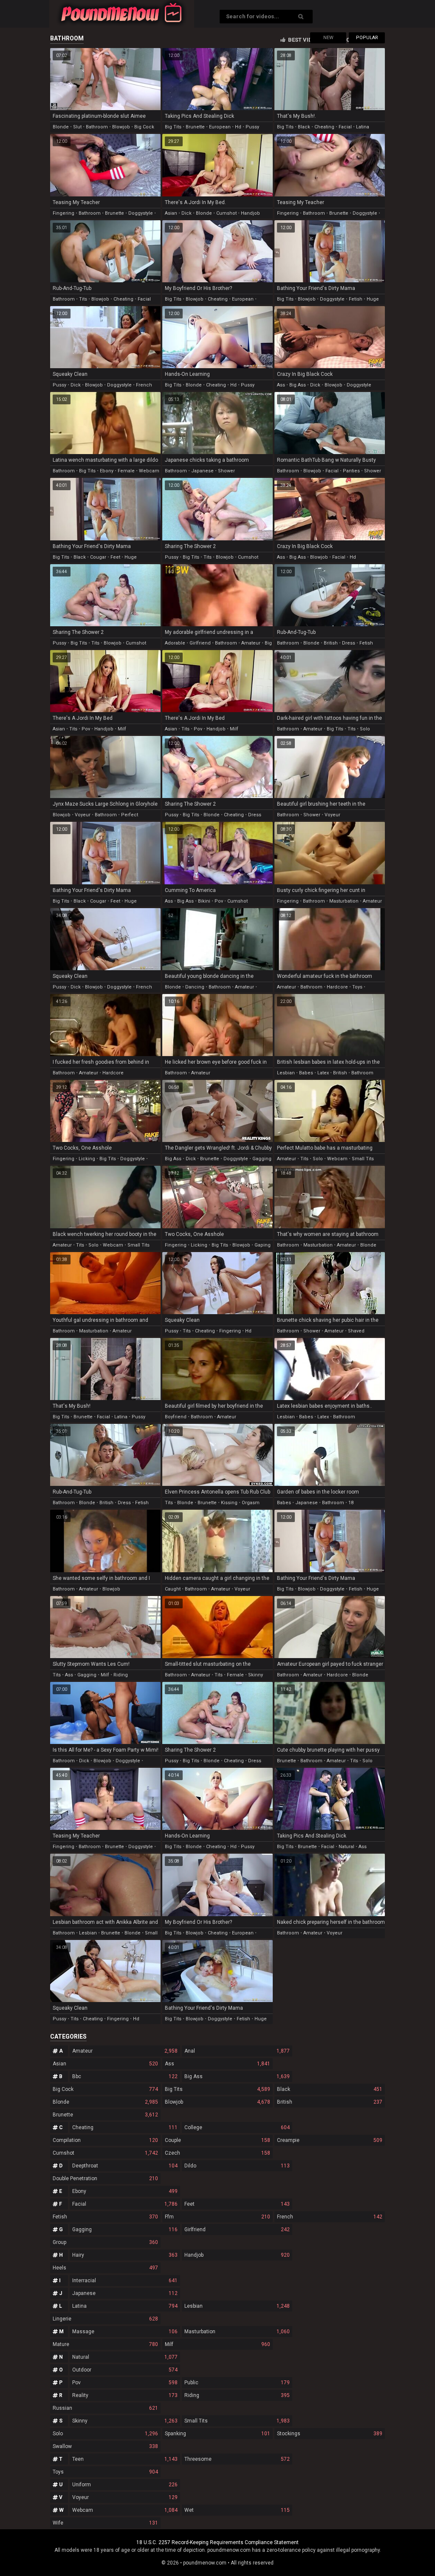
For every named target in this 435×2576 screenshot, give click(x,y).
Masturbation (237, 2332)
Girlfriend (237, 2230)
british (331, 643)
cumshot (226, 213)
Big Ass (237, 2076)
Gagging (125, 2230)
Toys (105, 2472)
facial (345, 127)
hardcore (337, 987)
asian (171, 213)
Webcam (125, 2510)
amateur (251, 643)
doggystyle (141, 213)
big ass (298, 385)
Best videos (305, 40)
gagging (262, 1159)
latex (323, 1073)
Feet (237, 2204)
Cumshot (105, 2153)
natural (346, 1847)
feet (115, 557)
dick (186, 213)
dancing (195, 987)
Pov (125, 2383)
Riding (237, 2395)
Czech (217, 2153)
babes (306, 1073)
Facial (125, 2204)
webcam (149, 471)
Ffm (217, 2217)
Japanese (125, 2293)
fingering (64, 213)
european (220, 127)
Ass (217, 2064)
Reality (125, 2395)
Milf (217, 2344)
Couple (217, 2140)
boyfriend (176, 1417)
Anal (237, 2051)
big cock (144, 127)
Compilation (105, 2140)
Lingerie (105, 2319)
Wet (237, 2510)
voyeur (83, 815)
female (126, 471)
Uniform (125, 2485)
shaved (356, 1331)
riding (121, 1675)
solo (365, 729)
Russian (105, 2408)
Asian (105, 2064)
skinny (256, 1675)
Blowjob (217, 2102)
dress (349, 643)
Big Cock (105, 2089)
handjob (250, 213)
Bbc (125, 2076)
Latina (125, 2306)
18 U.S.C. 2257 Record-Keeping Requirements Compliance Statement (217, 2542)
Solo (105, 2434)
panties (351, 471)
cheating (324, 127)
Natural (125, 2357)
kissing (229, 1503)
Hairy (125, 2255)
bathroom (97, 127)
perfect (130, 815)
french (144, 385)
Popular (367, 38)
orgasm (251, 1503)
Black (330, 2089)
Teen (125, 2459)
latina (363, 127)
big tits (173, 127)
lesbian (286, 1073)
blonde (61, 127)
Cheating (125, 2127)
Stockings (330, 2434)
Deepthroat (125, 2166)
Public (237, 2383)
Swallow (105, 2446)
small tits (363, 1159)
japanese (202, 471)
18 (351, 1503)
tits (83, 299)
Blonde (105, 2102)
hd (238, 127)
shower (226, 471)
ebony (107, 471)
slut (77, 127)
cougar (98, 557)
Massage (125, 2332)
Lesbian (237, 2306)
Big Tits (217, 2089)
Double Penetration (105, 2178)
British (330, 2102)
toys (357, 987)
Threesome (237, 2459)
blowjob (121, 127)
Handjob (237, 2255)
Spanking (217, 2434)
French (330, 2217)
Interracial (125, 2281)
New (328, 38)
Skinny (125, 2421)
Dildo (237, 2166)
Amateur (125, 2051)
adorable (175, 643)
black (304, 127)
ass (281, 385)
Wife (105, 2523)
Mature (105, 2344)
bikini (204, 901)
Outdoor (125, 2370)
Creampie (330, 2140)
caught (173, 1589)
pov (86, 729)
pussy (252, 127)
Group (105, 2242)
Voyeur (125, 2497)
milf (122, 729)
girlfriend (200, 643)
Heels (105, 2268)
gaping (263, 1245)
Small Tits (237, 2421)
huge (373, 299)
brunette (195, 127)
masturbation (344, 901)
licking (87, 1159)
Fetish (105, 2217)
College (237, 2127)
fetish (356, 299)
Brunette (105, 2115)
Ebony (125, 2191)
